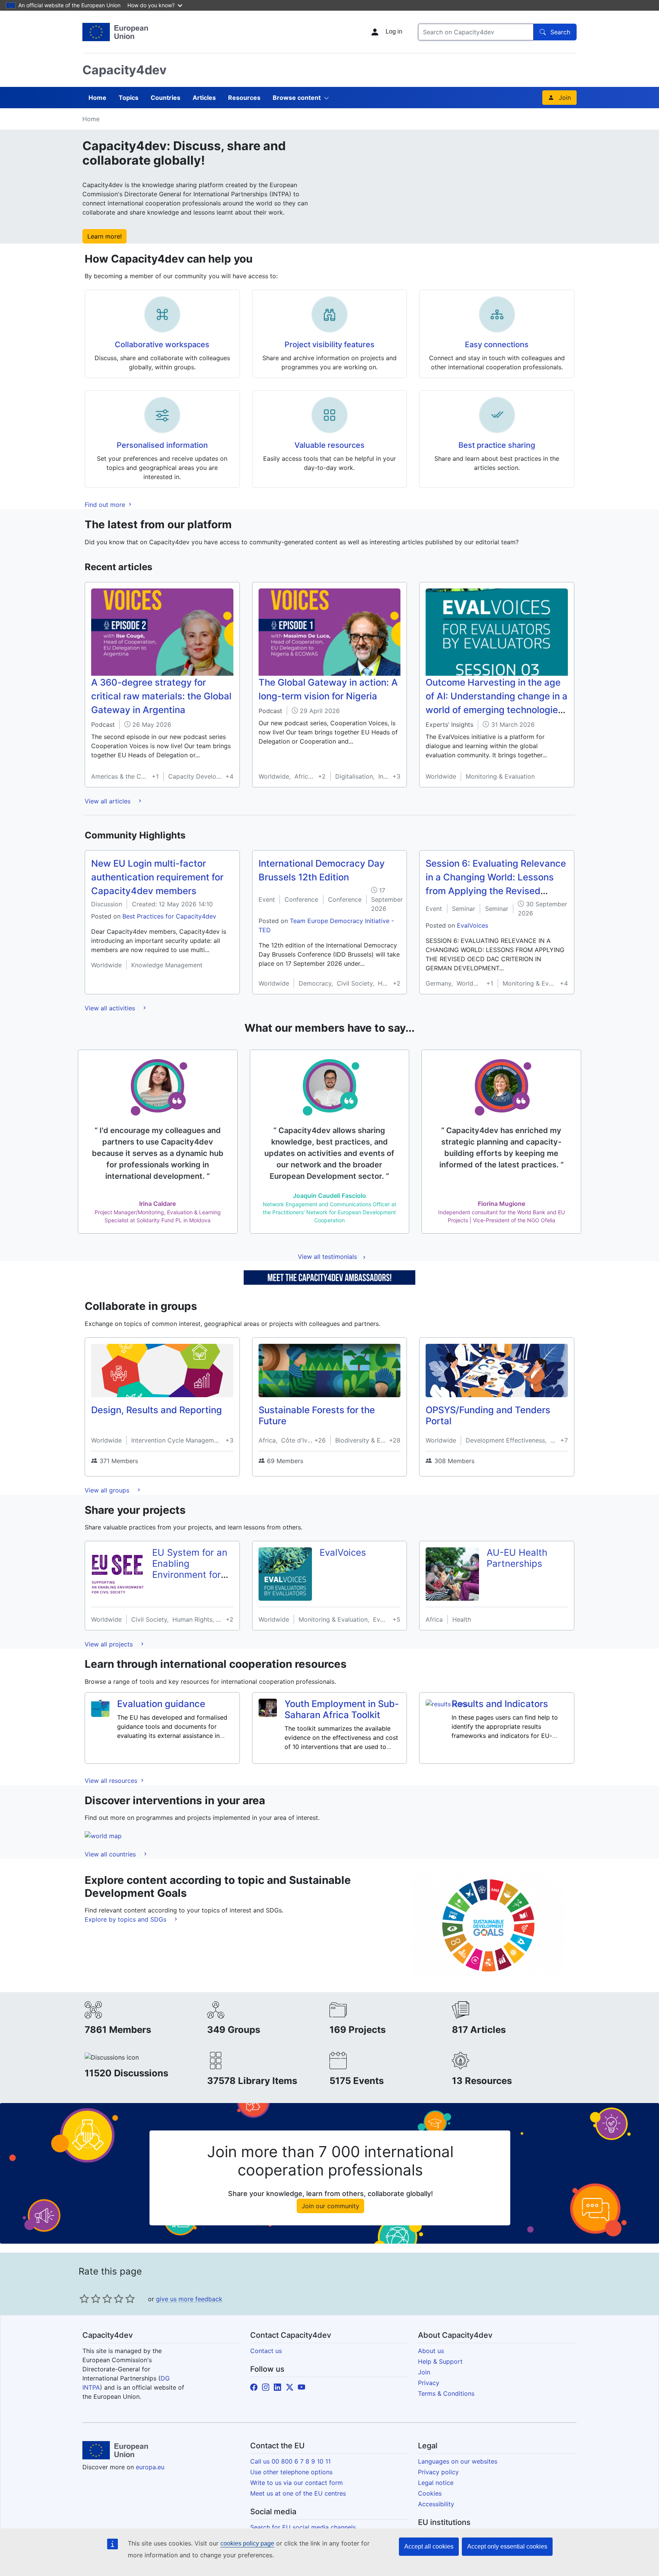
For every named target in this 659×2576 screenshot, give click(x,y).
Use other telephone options (291, 2472)
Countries (166, 98)
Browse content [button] (297, 98)
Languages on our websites (458, 2461)
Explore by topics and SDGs (126, 1919)
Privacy (429, 2383)
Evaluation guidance (161, 1704)
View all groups (108, 1490)
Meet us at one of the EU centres (298, 2493)
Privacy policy (438, 2472)
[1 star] (84, 2299)
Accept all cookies (429, 2546)
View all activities (111, 1008)
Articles (204, 98)
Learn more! (104, 236)
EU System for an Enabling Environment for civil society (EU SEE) (190, 1574)
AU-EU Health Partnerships (517, 1558)
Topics (129, 98)
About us (431, 2351)
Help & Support (440, 2361)
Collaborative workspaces (162, 345)
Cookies (430, 2493)
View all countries (111, 1854)
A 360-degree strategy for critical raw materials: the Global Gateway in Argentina (161, 696)
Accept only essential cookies (507, 2546)
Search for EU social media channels (303, 2527)
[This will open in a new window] (115, 32)
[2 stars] (90, 2299)
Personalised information (162, 445)
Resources (244, 98)
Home (97, 98)
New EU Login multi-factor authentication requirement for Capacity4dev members (157, 877)
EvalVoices (473, 925)
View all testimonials (327, 1257)
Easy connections (497, 345)
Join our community (330, 2206)
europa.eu (150, 2467)
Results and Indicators (500, 1704)
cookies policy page (247, 2543)
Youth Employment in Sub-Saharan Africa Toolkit (342, 1709)
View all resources (112, 1781)
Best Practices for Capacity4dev (169, 916)
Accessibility (436, 2504)
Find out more (106, 505)
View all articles (108, 801)
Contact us (266, 2351)
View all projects (110, 1644)
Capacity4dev (125, 70)
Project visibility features (329, 345)
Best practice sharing (497, 445)
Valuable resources (329, 445)
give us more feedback (189, 2299)
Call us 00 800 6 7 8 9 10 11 (290, 2461)
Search (560, 32)
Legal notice (436, 2483)
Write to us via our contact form (297, 2483)
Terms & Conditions (446, 2393)
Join (565, 98)
